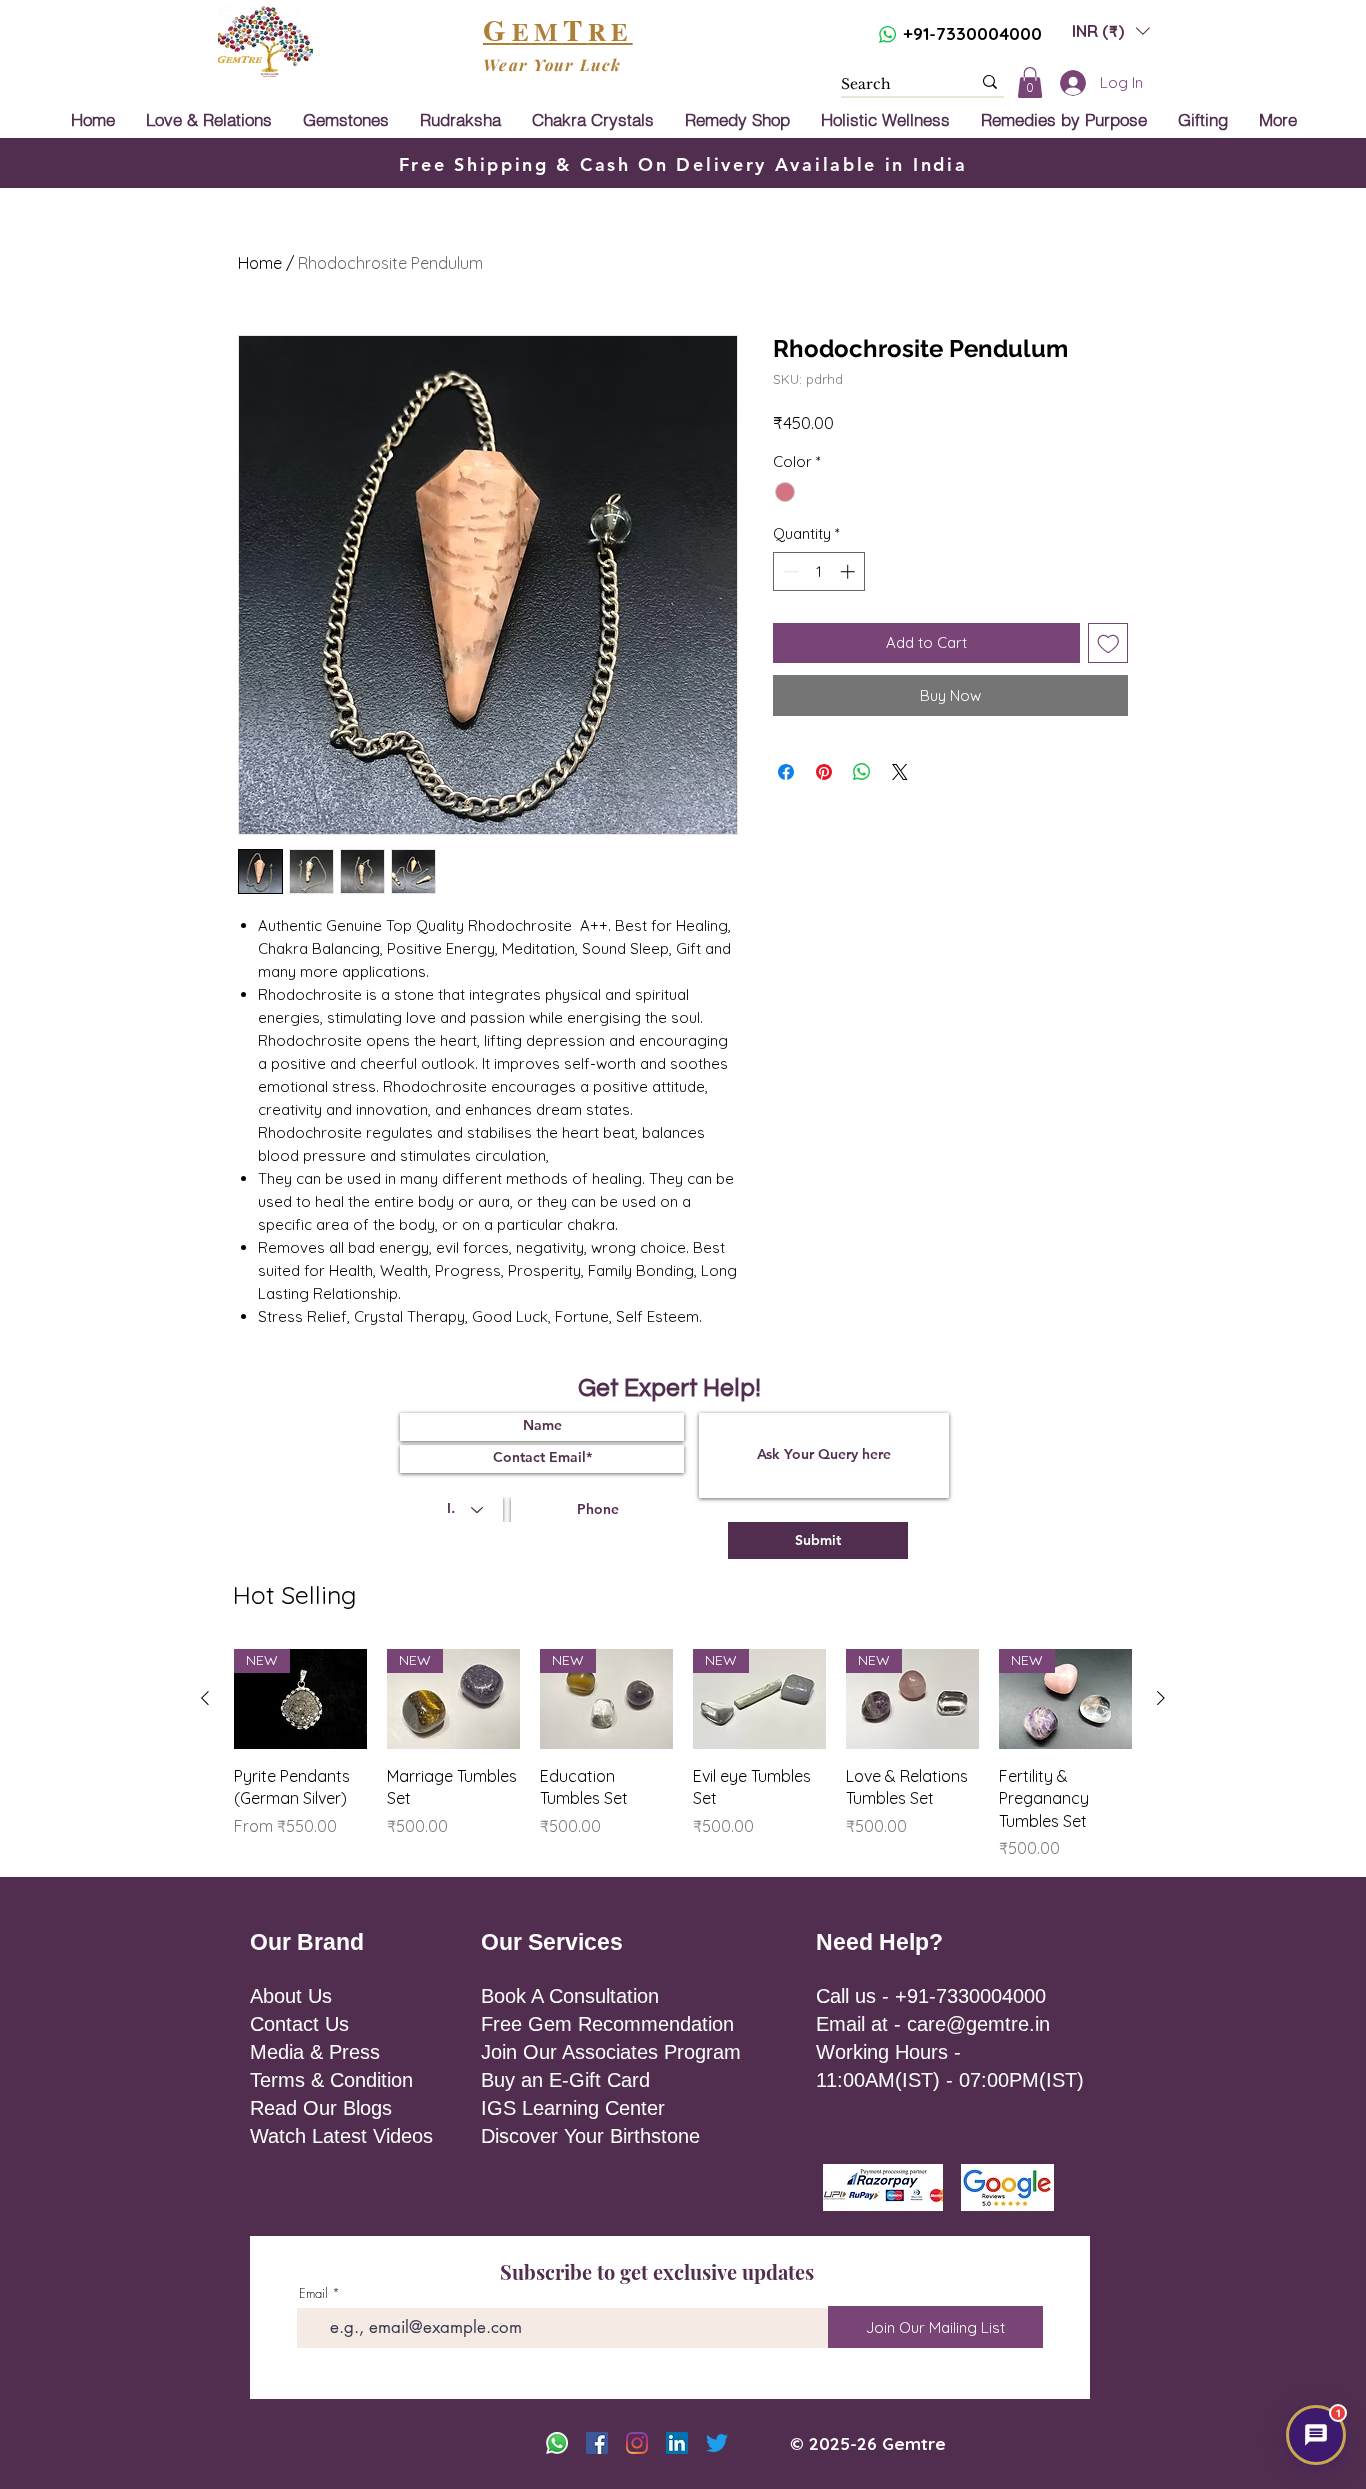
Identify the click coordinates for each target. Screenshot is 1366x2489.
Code (718, 1214)
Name (715, 1133)
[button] (997, 1061)
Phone (821, 1214)
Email (840, 1133)
